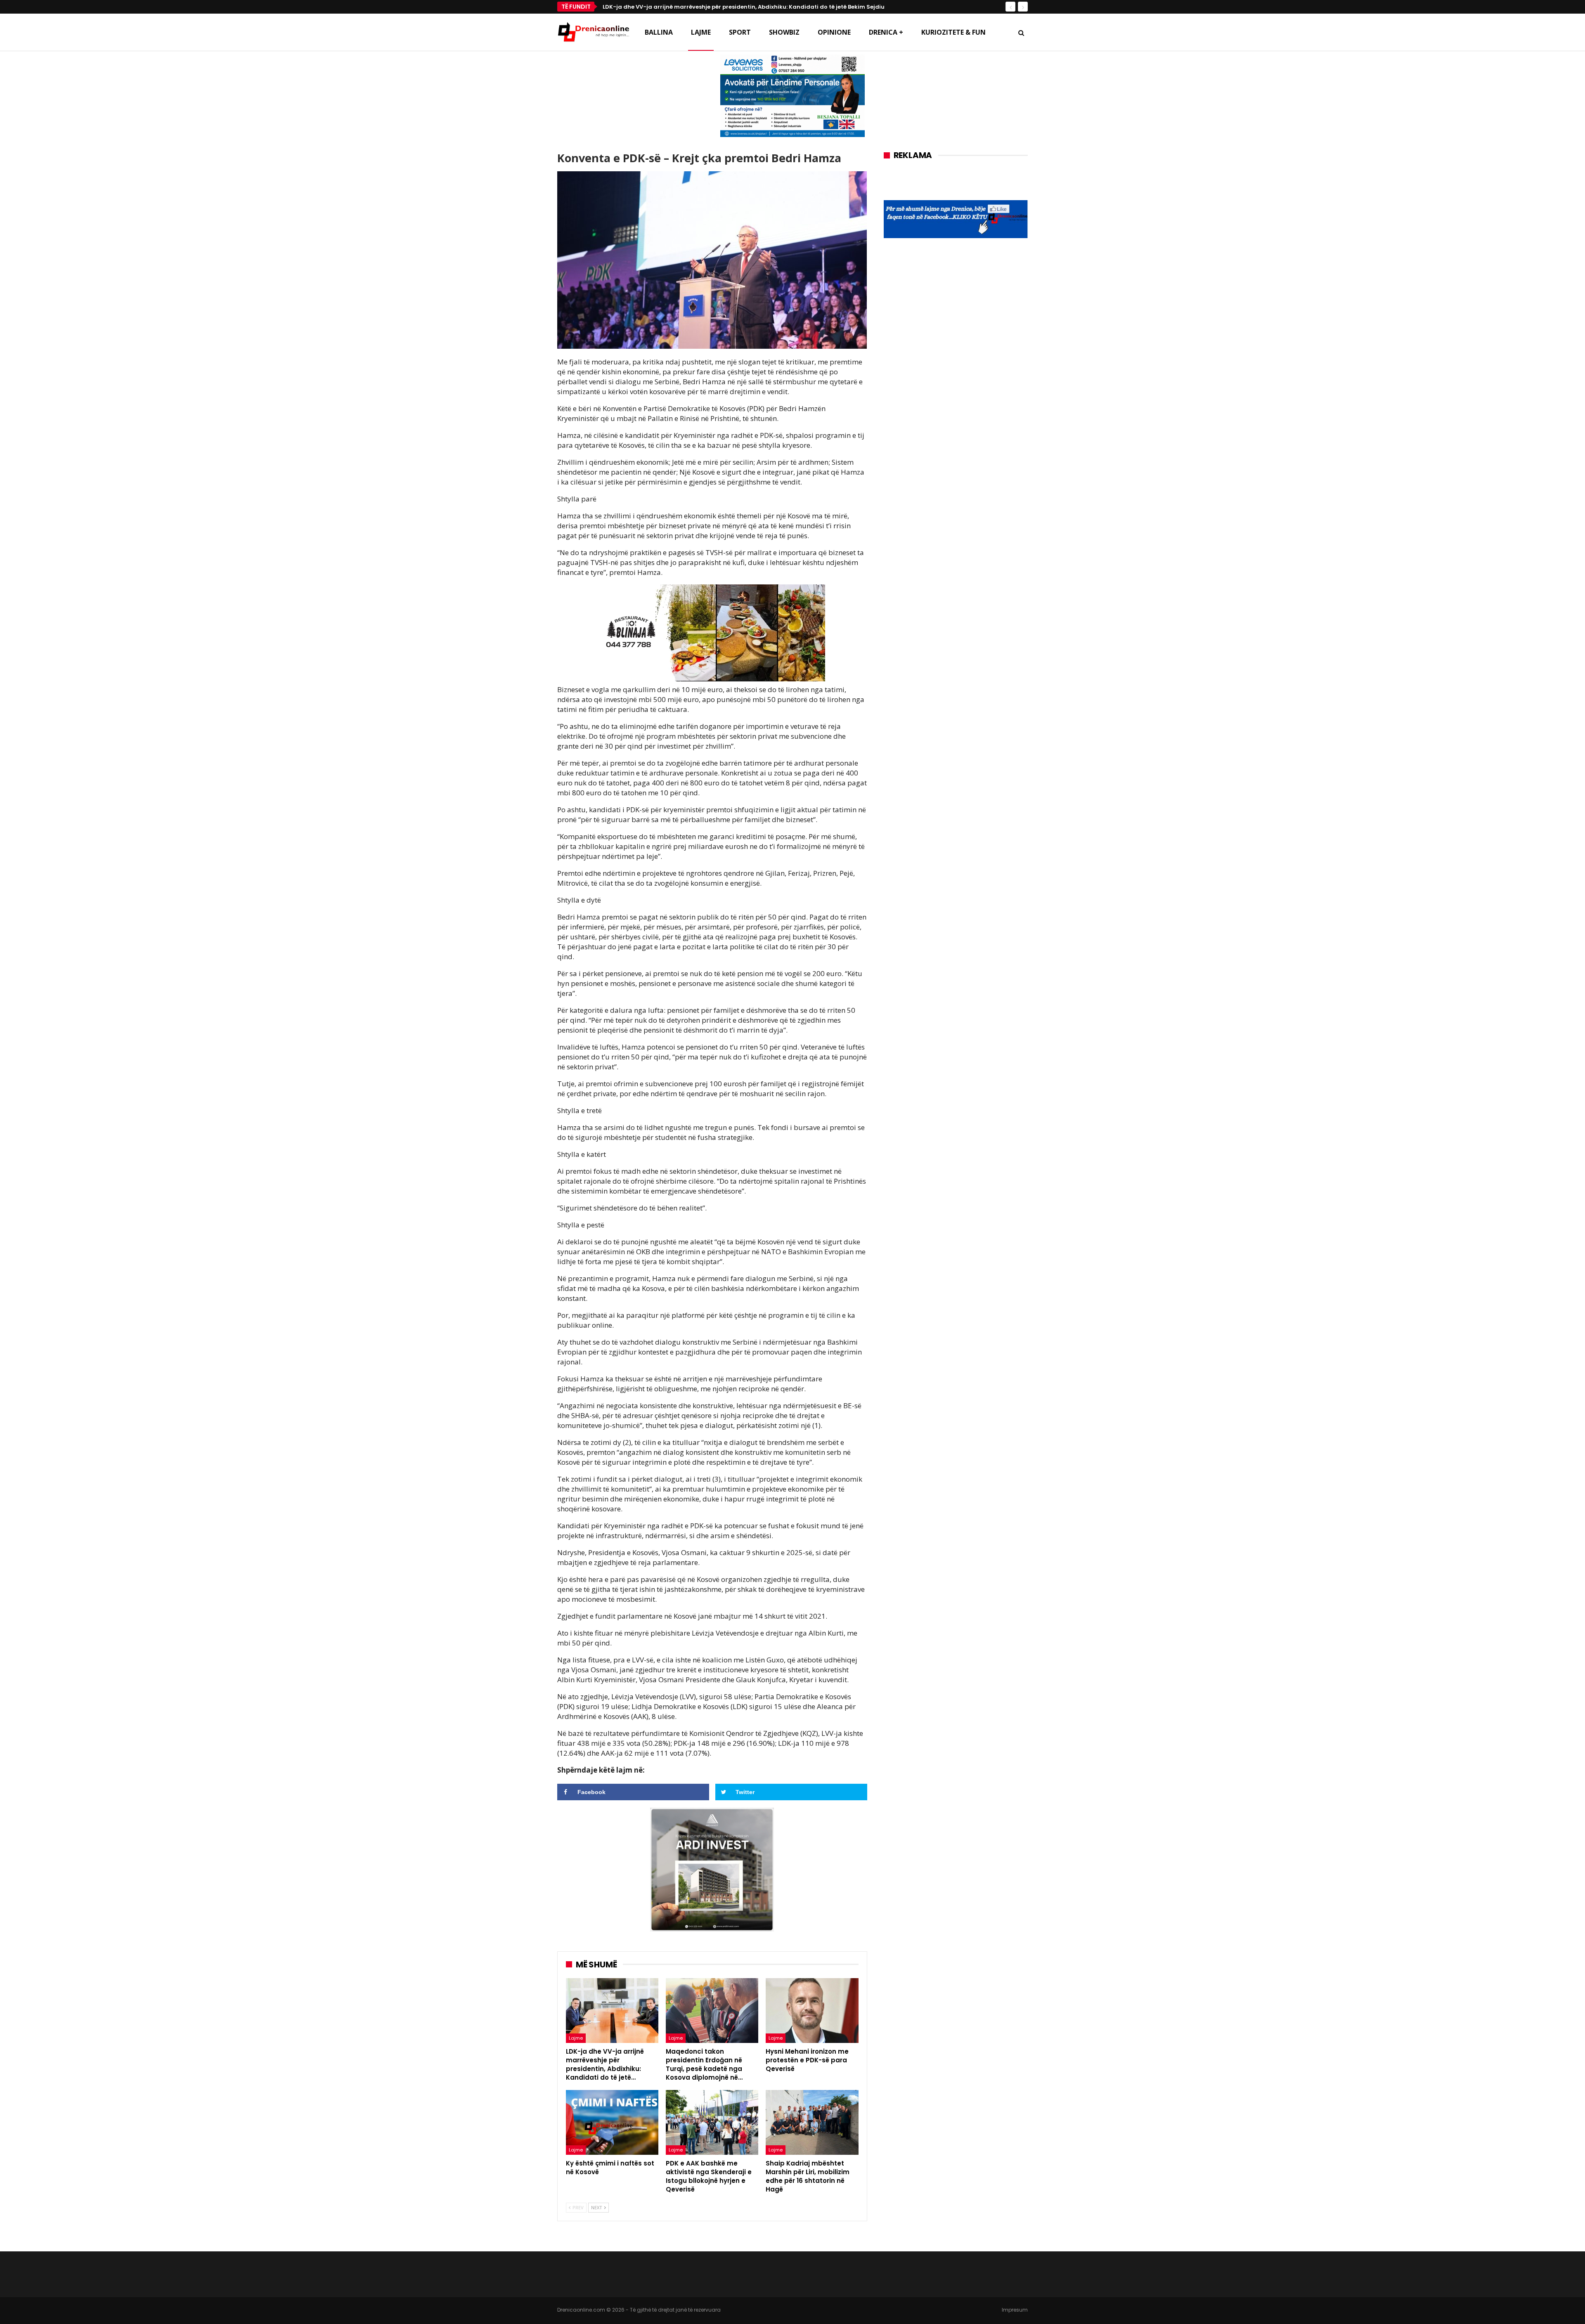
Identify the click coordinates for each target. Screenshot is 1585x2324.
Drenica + (886, 32)
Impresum (1015, 2310)
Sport (740, 32)
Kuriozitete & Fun (953, 32)
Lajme (701, 32)
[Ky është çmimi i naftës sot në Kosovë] (612, 2122)
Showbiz (784, 32)
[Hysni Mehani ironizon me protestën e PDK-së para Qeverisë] (812, 2011)
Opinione (834, 32)
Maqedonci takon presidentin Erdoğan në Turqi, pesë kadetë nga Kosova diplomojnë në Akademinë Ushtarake (762, 7)
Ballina (659, 32)
